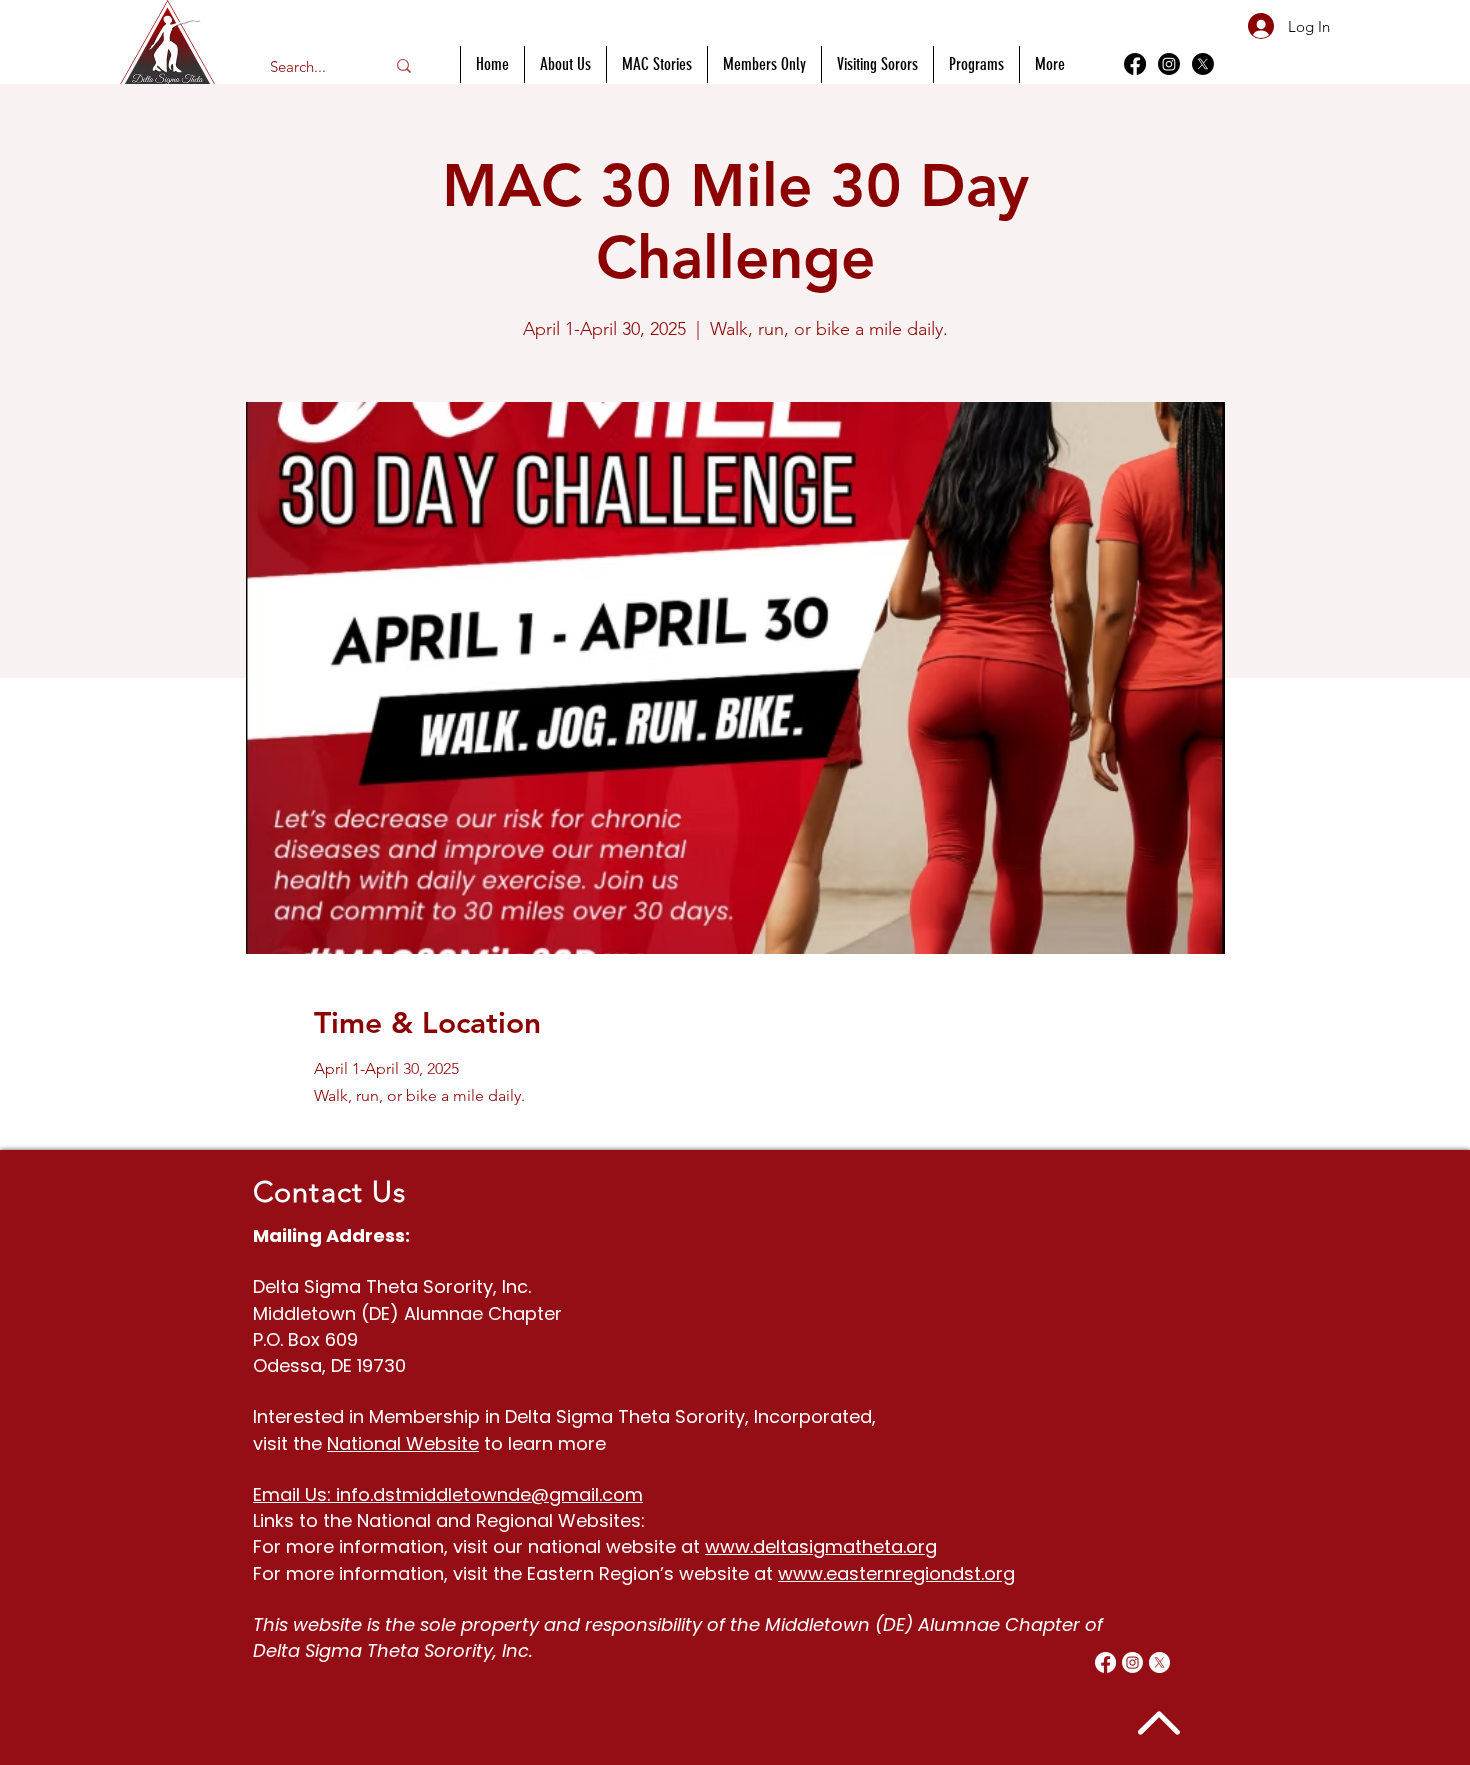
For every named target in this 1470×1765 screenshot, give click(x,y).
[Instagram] (1169, 64)
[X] (1203, 64)
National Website (403, 1443)
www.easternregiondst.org (896, 1573)
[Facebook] (1135, 64)
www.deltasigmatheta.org (821, 1546)
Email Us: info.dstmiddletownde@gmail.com (448, 1494)
